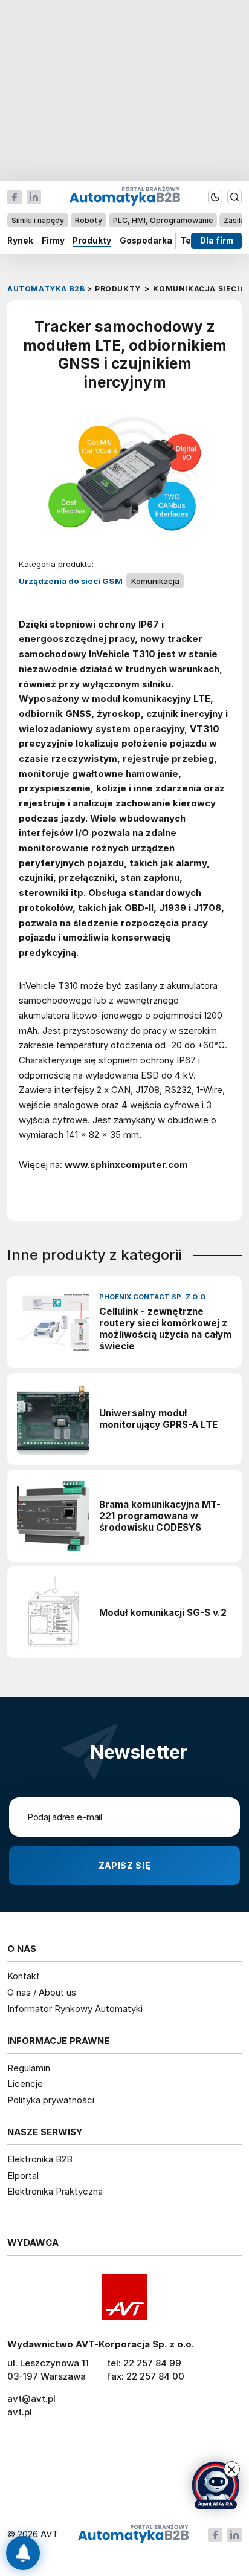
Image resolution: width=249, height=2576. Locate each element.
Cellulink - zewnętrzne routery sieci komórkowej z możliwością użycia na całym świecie (165, 1329)
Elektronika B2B (40, 2159)
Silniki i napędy (38, 220)
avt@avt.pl (31, 2399)
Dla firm (217, 241)
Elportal (23, 2175)
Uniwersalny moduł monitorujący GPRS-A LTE (158, 1419)
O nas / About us (42, 1992)
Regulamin (29, 2068)
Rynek (20, 241)
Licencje (25, 2084)
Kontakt (24, 1976)
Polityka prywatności (51, 2100)
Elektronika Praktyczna (55, 2191)
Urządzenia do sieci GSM (71, 581)
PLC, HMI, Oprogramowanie (163, 220)
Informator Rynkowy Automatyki (75, 2009)
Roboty (89, 220)
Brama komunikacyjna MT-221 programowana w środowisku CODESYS (160, 1516)
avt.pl (20, 2412)
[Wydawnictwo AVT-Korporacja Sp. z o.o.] (124, 2297)
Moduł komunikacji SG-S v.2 (163, 1613)
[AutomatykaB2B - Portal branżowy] (133, 2535)
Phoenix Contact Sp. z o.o (152, 1297)
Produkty (92, 241)
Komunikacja (155, 581)
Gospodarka (146, 241)
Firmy (53, 241)
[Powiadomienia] (23, 2553)
